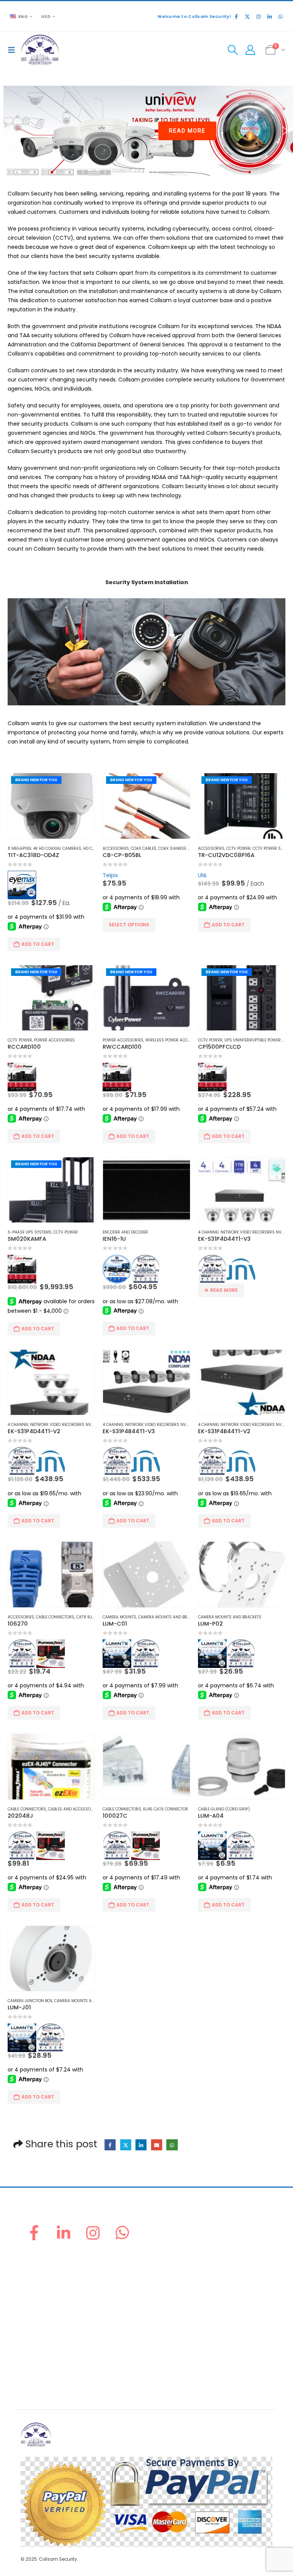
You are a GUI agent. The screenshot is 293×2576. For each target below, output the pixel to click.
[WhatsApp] (280, 16)
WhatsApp (172, 2145)
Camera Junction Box (30, 2001)
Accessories (116, 848)
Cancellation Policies (47, 2366)
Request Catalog (42, 2309)
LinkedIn (141, 2145)
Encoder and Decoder (125, 1232)
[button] (13, 50)
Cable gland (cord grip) (224, 1809)
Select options (129, 925)
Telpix (110, 875)
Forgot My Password (46, 2272)
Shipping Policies (42, 2357)
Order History (37, 2282)
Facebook (110, 2145)
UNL (203, 875)
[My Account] (250, 50)
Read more (224, 1290)
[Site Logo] (40, 50)
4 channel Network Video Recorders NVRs (242, 1232)
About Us (32, 2263)
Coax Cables (144, 848)
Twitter (126, 2145)
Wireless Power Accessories (176, 1040)
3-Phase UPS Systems (30, 1232)
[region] (146, 131)
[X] (247, 16)
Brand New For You (36, 780)
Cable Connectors (55, 1617)
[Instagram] (258, 16)
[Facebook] (236, 16)
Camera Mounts (119, 1617)
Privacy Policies (40, 2375)
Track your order (41, 2300)
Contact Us (34, 2318)
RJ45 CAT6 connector (166, 1809)
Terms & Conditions (45, 2385)
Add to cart (38, 944)
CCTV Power (238, 848)
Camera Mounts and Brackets (170, 1617)
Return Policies (39, 2339)
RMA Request (37, 2291)
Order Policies (38, 2348)
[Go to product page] (146, 1190)
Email (157, 2145)
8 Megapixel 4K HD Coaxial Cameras (44, 848)
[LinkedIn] (269, 16)
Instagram (93, 2233)
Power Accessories (54, 1040)
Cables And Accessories (74, 1809)
